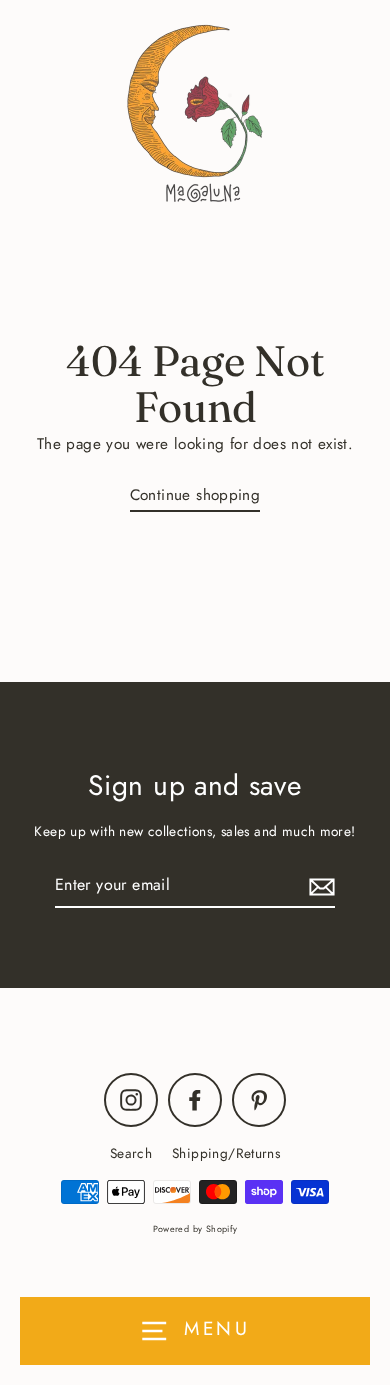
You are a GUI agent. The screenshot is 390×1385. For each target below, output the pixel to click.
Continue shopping (195, 495)
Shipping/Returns (226, 1153)
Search (131, 1153)
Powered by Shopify (195, 1228)
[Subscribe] (319, 885)
